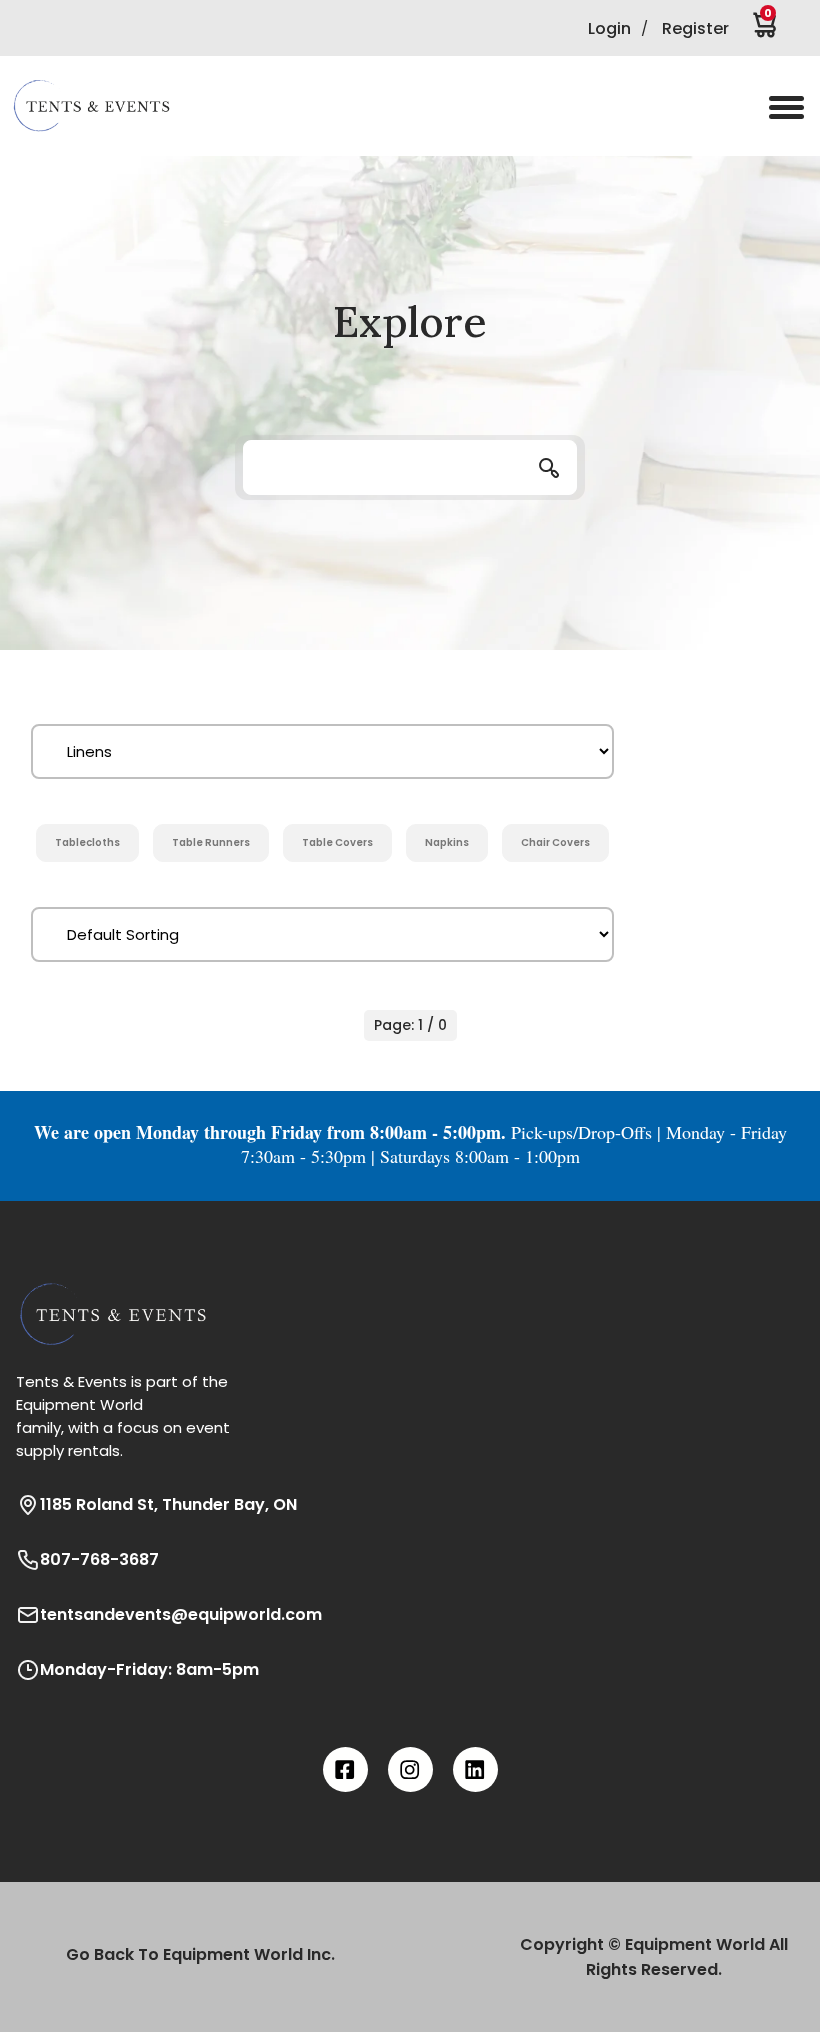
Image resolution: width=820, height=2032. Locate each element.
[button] (105, 106)
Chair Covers (555, 842)
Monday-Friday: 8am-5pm (149, 1669)
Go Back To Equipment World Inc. (200, 1954)
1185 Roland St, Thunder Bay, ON (168, 1504)
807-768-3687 (99, 1559)
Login (609, 28)
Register (695, 28)
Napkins (447, 842)
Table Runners (211, 842)
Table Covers (337, 842)
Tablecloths (87, 842)
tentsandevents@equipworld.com (181, 1614)
